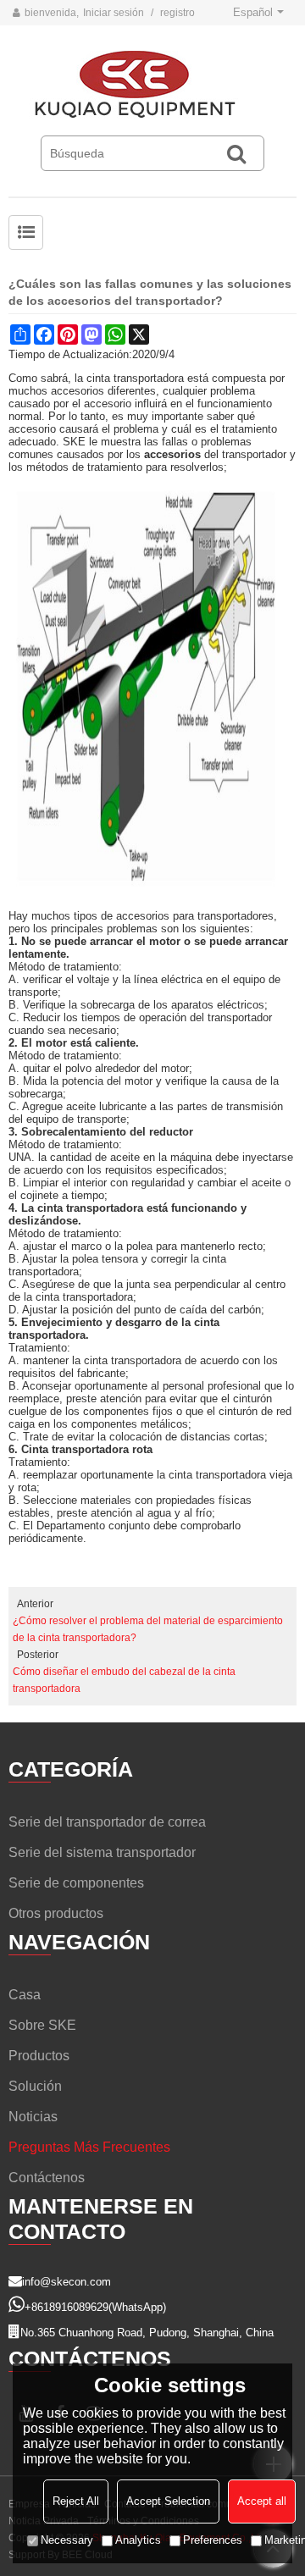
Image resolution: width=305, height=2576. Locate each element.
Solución (35, 2086)
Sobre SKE (42, 2025)
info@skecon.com (67, 2282)
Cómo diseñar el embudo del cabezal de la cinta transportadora (124, 1680)
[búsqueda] (236, 153)
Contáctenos (47, 2178)
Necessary (67, 2540)
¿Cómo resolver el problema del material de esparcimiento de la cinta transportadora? (148, 1629)
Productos (39, 2056)
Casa (25, 1995)
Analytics (138, 2540)
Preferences (213, 2540)
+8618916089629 (67, 2307)
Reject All (76, 2501)
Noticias (33, 2117)
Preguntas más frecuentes (89, 2147)
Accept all (262, 2501)
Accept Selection (168, 2501)
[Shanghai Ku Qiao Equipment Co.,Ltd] (152, 85)
